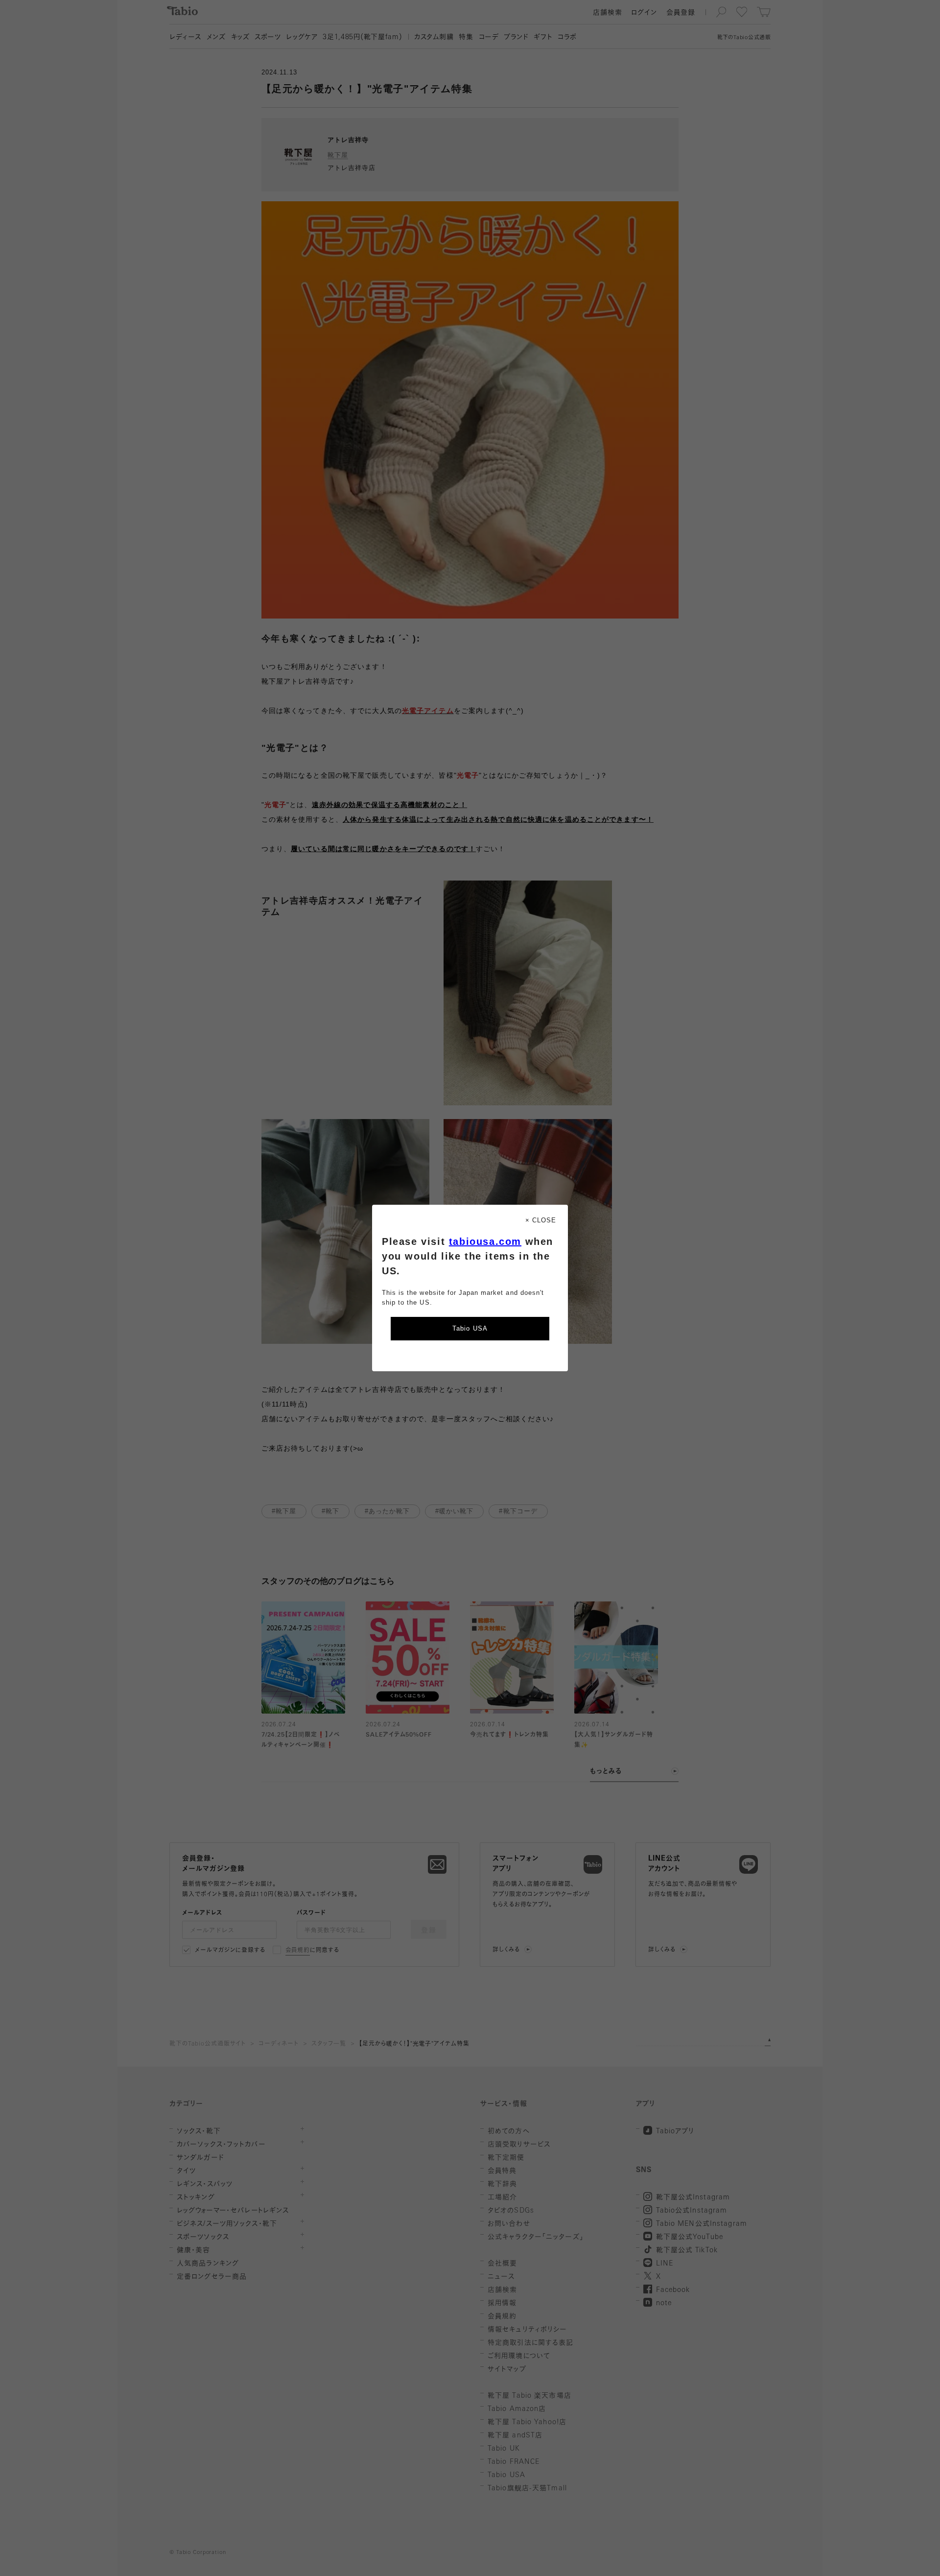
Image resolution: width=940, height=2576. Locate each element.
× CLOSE (541, 1220)
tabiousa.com (485, 1241)
